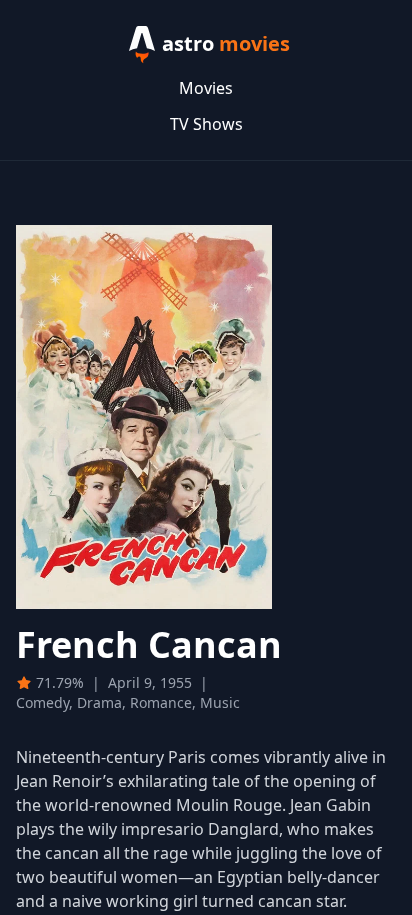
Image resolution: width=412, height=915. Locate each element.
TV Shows (206, 124)
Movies (206, 88)
